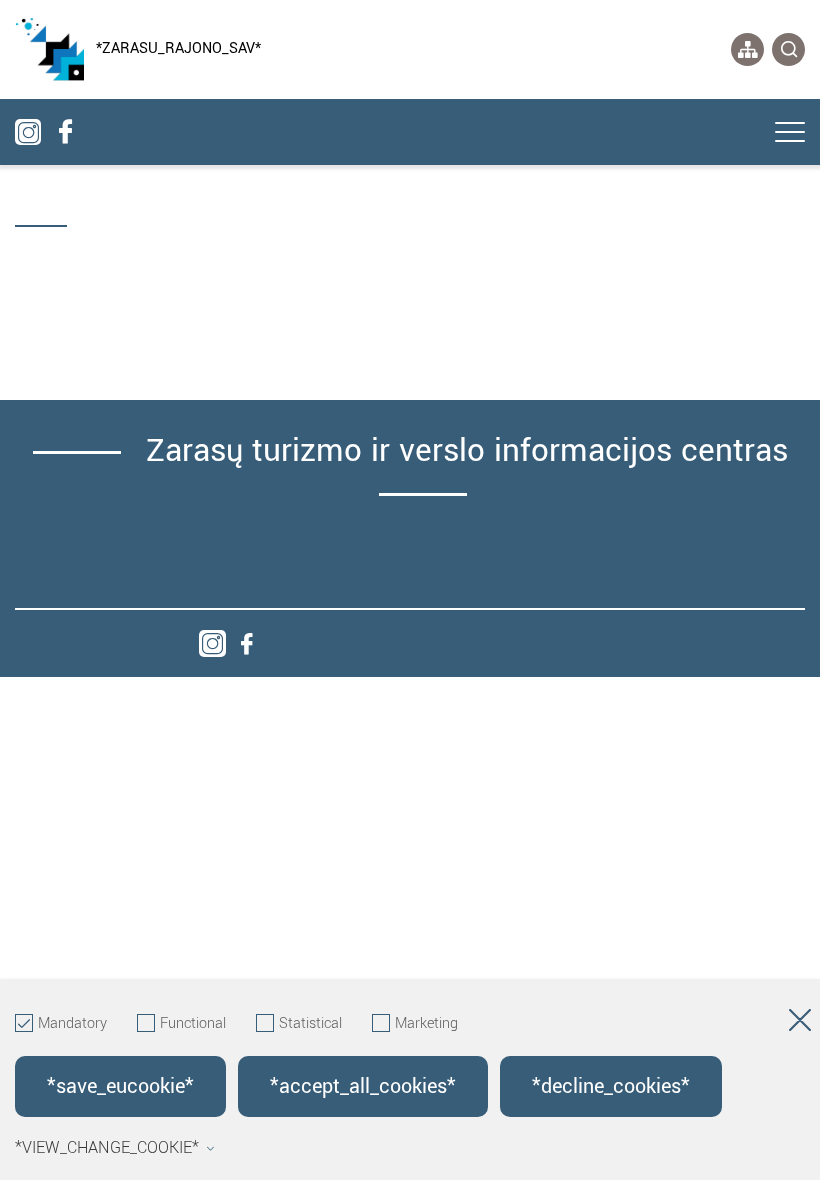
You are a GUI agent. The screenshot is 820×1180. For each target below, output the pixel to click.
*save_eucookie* (120, 1086)
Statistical (310, 1024)
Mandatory (72, 1024)
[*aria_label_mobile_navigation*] (790, 134)
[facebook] (246, 643)
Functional (193, 1024)
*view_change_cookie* (107, 1148)
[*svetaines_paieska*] (788, 49)
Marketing (426, 1024)
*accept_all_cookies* (363, 1086)
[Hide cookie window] (800, 1024)
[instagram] (212, 643)
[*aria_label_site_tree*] (747, 49)
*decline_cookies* (611, 1086)
